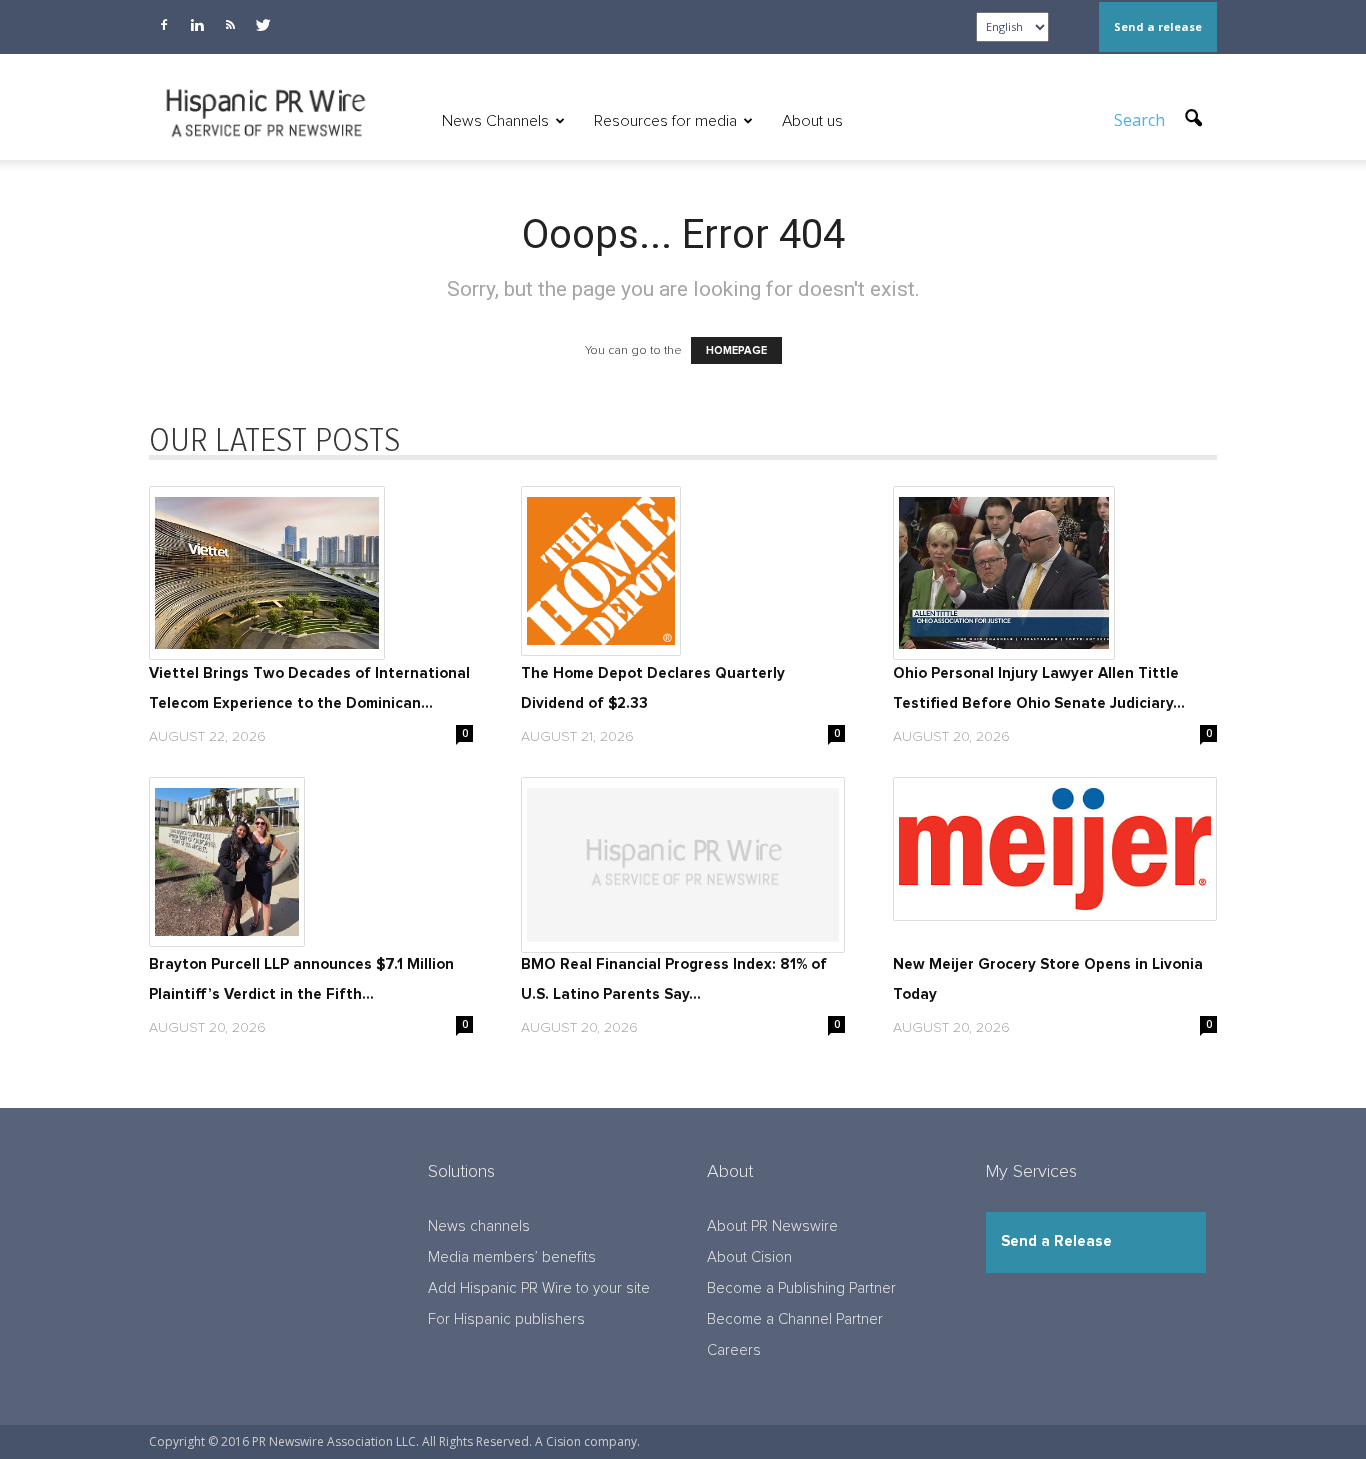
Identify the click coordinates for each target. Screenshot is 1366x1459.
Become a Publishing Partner (801, 1288)
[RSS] (230, 25)
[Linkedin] (197, 25)
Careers (734, 1350)
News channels (479, 1226)
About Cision (749, 1257)
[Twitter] (263, 25)
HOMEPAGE (736, 350)
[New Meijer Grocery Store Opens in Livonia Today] (1055, 849)
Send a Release (1056, 1241)
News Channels (495, 121)
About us (812, 121)
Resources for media (665, 121)
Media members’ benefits (512, 1257)
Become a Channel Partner (795, 1319)
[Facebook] (164, 25)
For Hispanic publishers (506, 1319)
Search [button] (1141, 120)
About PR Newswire (772, 1226)
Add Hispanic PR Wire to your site (539, 1288)
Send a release (1158, 26)
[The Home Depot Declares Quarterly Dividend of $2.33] (683, 571)
